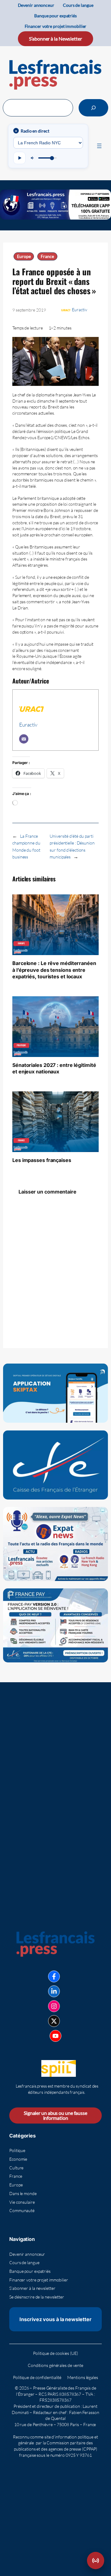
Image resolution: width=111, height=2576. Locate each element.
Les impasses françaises (42, 1160)
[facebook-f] (54, 1976)
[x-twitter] (54, 2021)
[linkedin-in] (54, 1991)
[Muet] (33, 158)
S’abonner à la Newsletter (55, 39)
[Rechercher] (93, 108)
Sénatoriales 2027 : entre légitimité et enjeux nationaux (54, 1068)
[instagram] (54, 2006)
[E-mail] (24, 739)
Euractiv (79, 310)
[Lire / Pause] (19, 158)
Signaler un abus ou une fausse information (55, 2115)
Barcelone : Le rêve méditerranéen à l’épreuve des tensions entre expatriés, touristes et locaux (54, 970)
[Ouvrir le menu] (99, 146)
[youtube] (55, 2036)
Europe (24, 256)
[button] (96, 2561)
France (47, 256)
